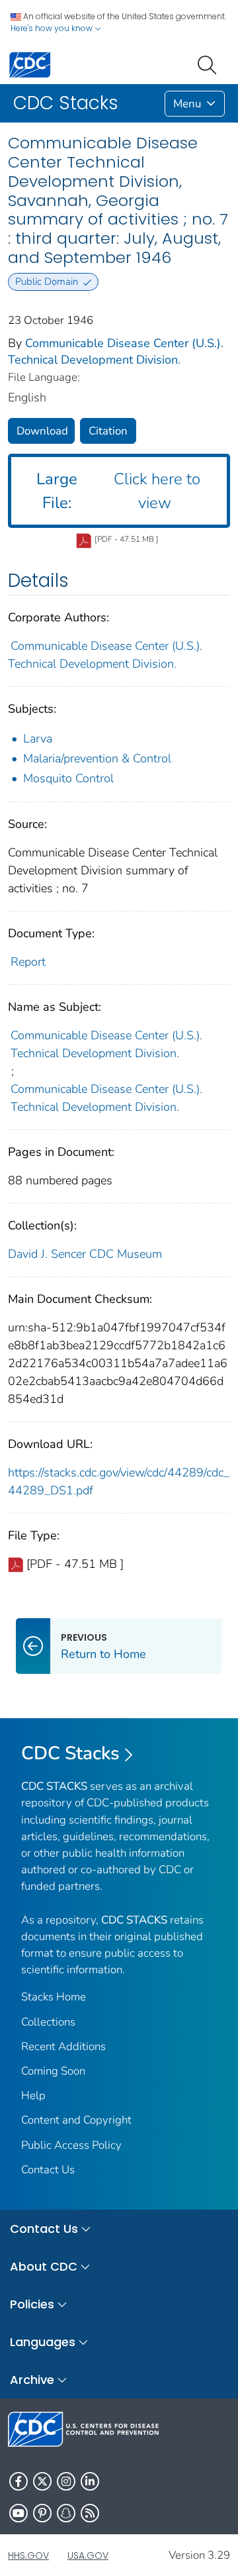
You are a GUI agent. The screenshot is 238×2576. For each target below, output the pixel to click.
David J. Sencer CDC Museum (85, 1254)
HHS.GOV (28, 2555)
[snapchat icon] (66, 2513)
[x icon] (42, 2481)
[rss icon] (90, 2513)
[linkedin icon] (90, 2481)
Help (33, 2095)
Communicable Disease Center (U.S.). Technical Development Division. (116, 351)
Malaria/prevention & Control (97, 758)
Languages (43, 2342)
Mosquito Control (68, 778)
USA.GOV (88, 2555)
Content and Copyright (76, 2120)
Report (28, 962)
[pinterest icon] (42, 2513)
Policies (32, 2304)
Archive (32, 2380)
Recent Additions (63, 2046)
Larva (38, 739)
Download (42, 431)
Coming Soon (53, 2071)
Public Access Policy (71, 2145)
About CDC (44, 2266)
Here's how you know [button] (53, 28)
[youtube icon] (19, 2513)
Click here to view (118, 491)
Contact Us (48, 2170)
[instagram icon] (66, 2481)
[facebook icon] (19, 2481)
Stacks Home (54, 1997)
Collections (48, 2022)
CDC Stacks (70, 1753)
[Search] (210, 64)
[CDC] (30, 64)
